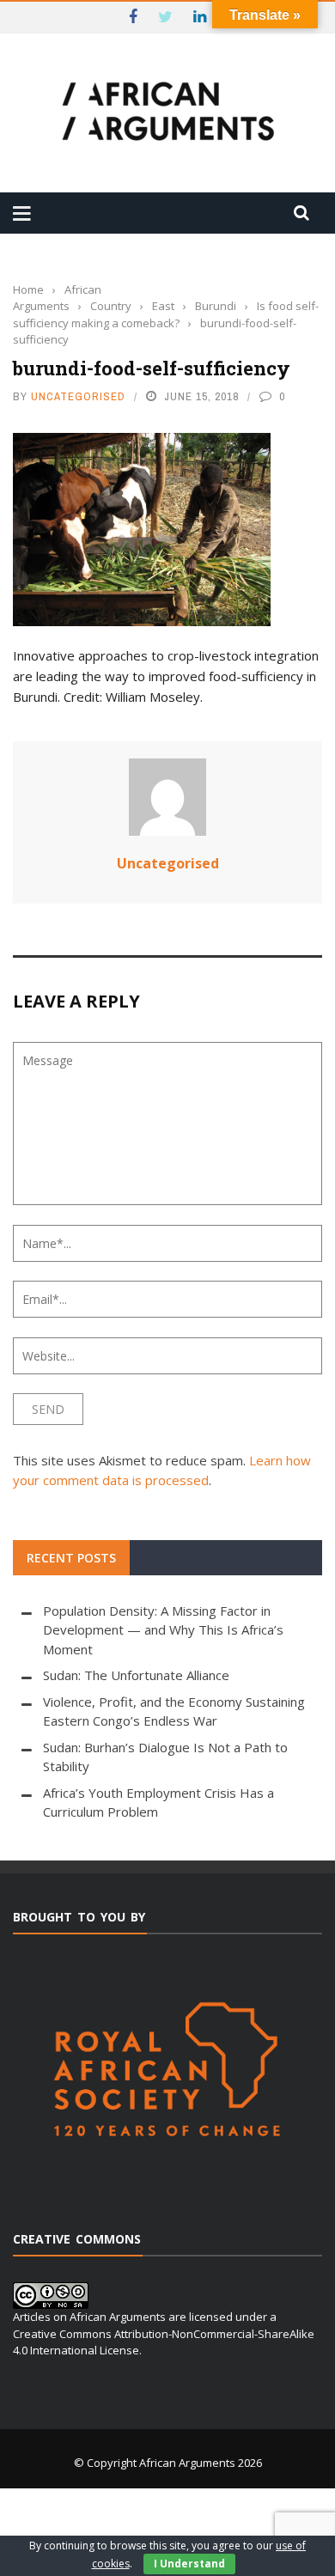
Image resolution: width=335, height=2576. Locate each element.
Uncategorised (78, 396)
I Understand (189, 2564)
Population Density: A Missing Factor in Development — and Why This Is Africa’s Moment (163, 1630)
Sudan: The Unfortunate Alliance (136, 1675)
